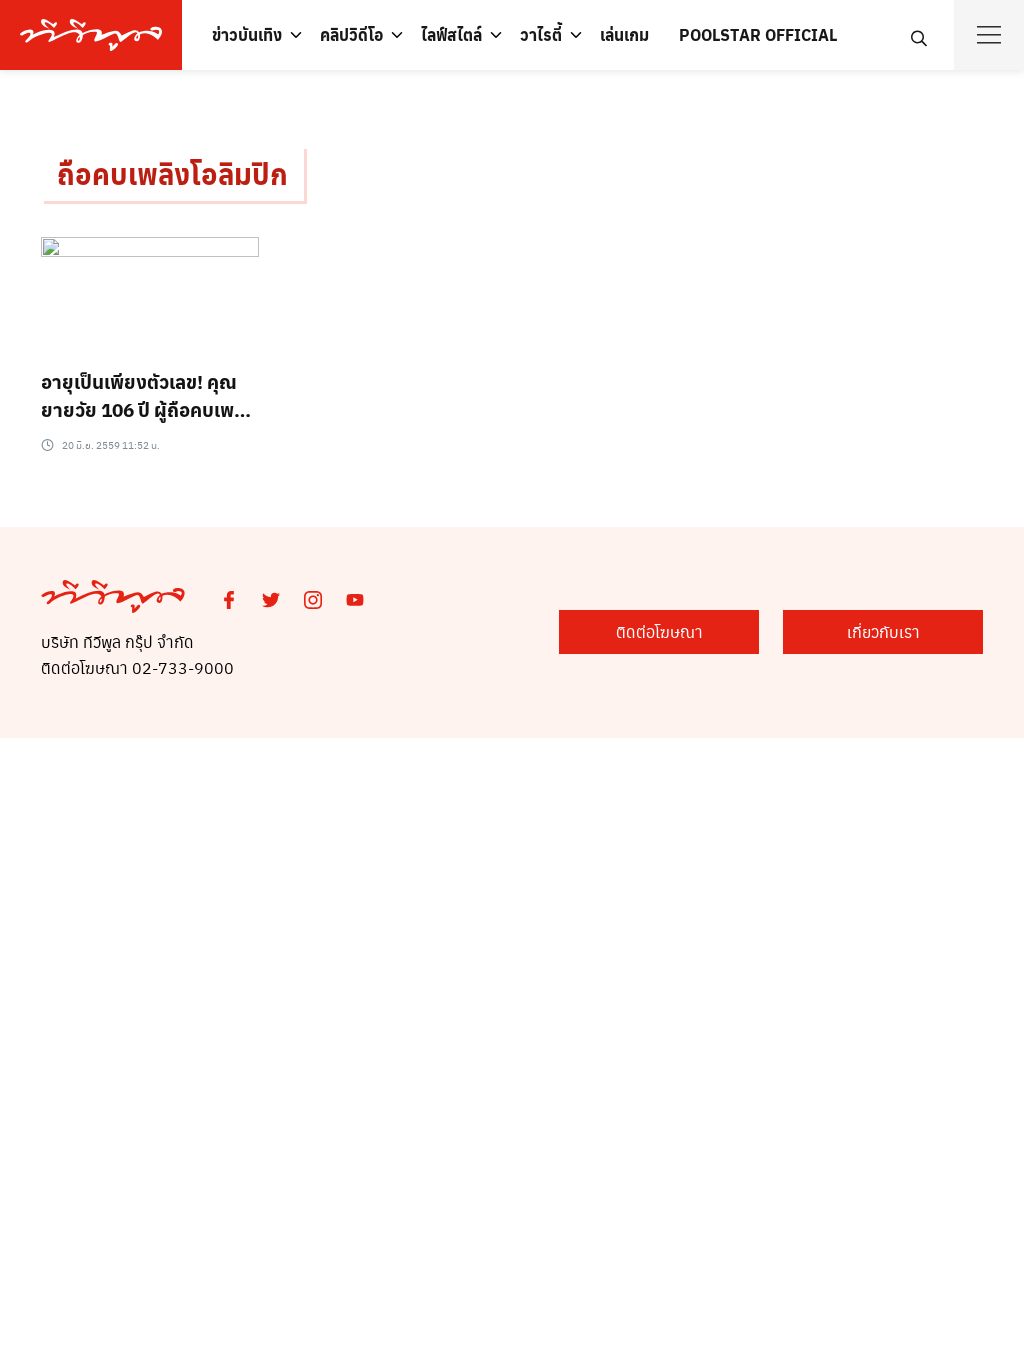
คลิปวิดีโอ (351, 34)
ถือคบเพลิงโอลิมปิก (172, 173)
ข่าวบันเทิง (247, 34)
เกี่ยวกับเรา (883, 631)
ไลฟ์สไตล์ (451, 34)
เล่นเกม (624, 34)
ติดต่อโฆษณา (659, 631)
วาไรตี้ (541, 34)
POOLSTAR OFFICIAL (758, 34)
